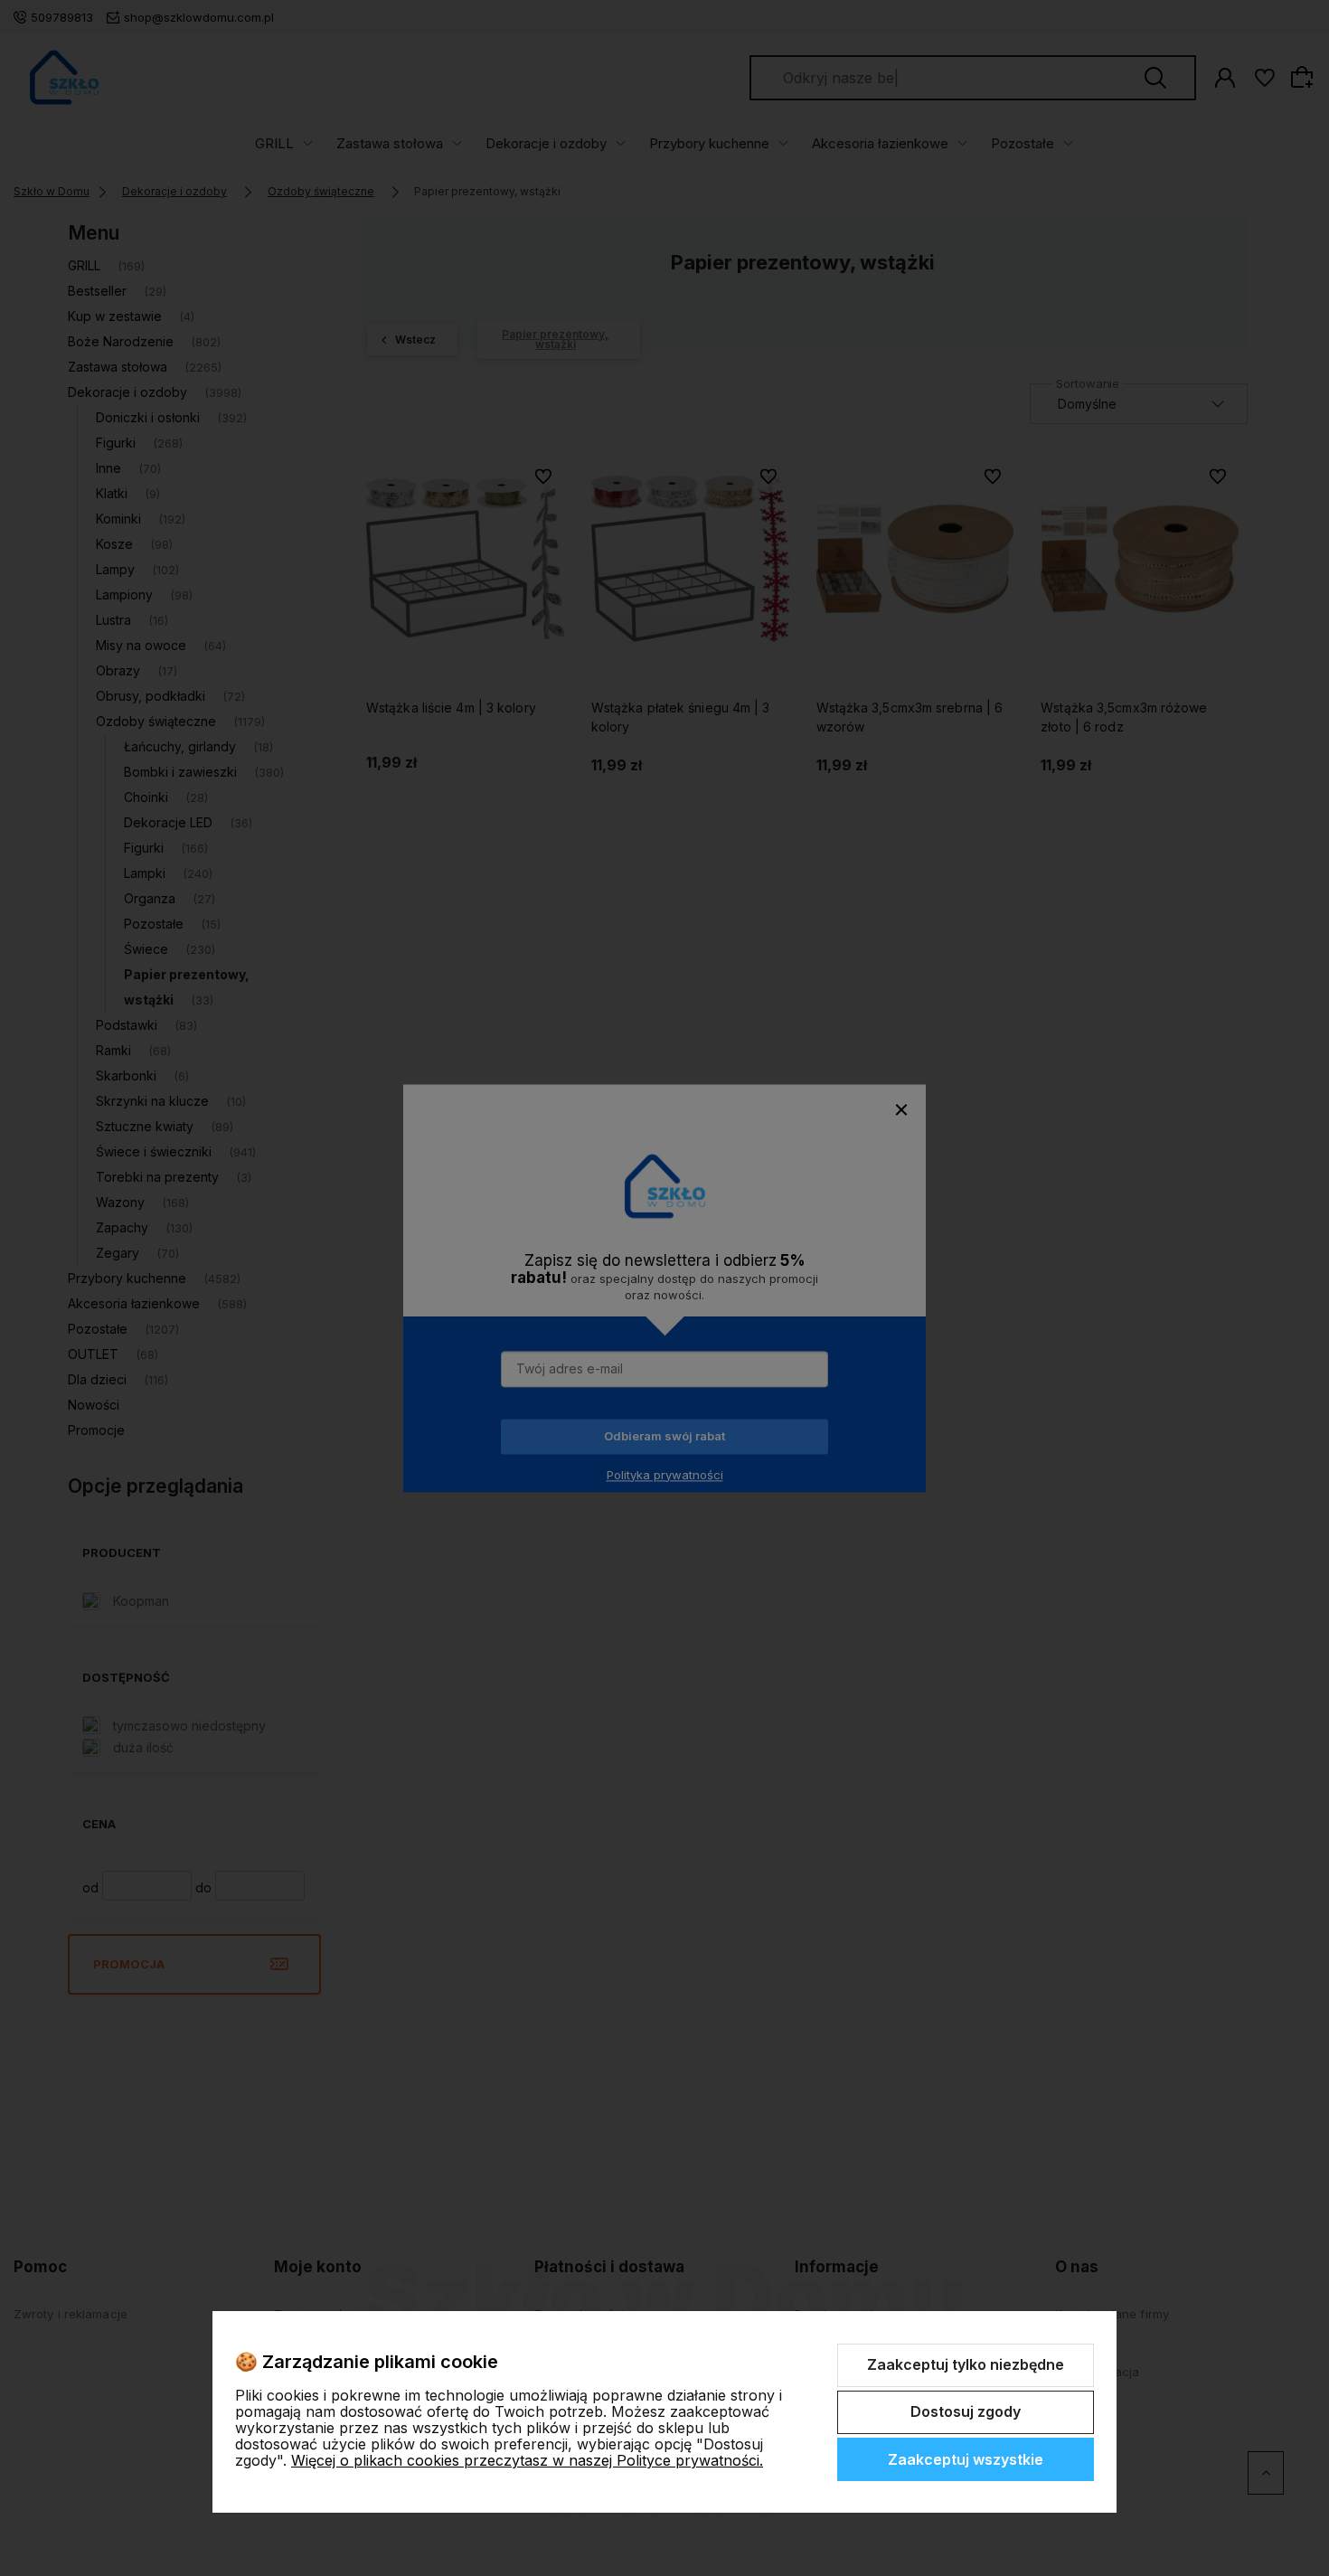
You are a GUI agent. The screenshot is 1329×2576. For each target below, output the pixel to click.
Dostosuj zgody (966, 2411)
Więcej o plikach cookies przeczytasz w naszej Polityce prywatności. (527, 2460)
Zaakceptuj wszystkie (966, 2459)
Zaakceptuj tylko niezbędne (966, 2364)
